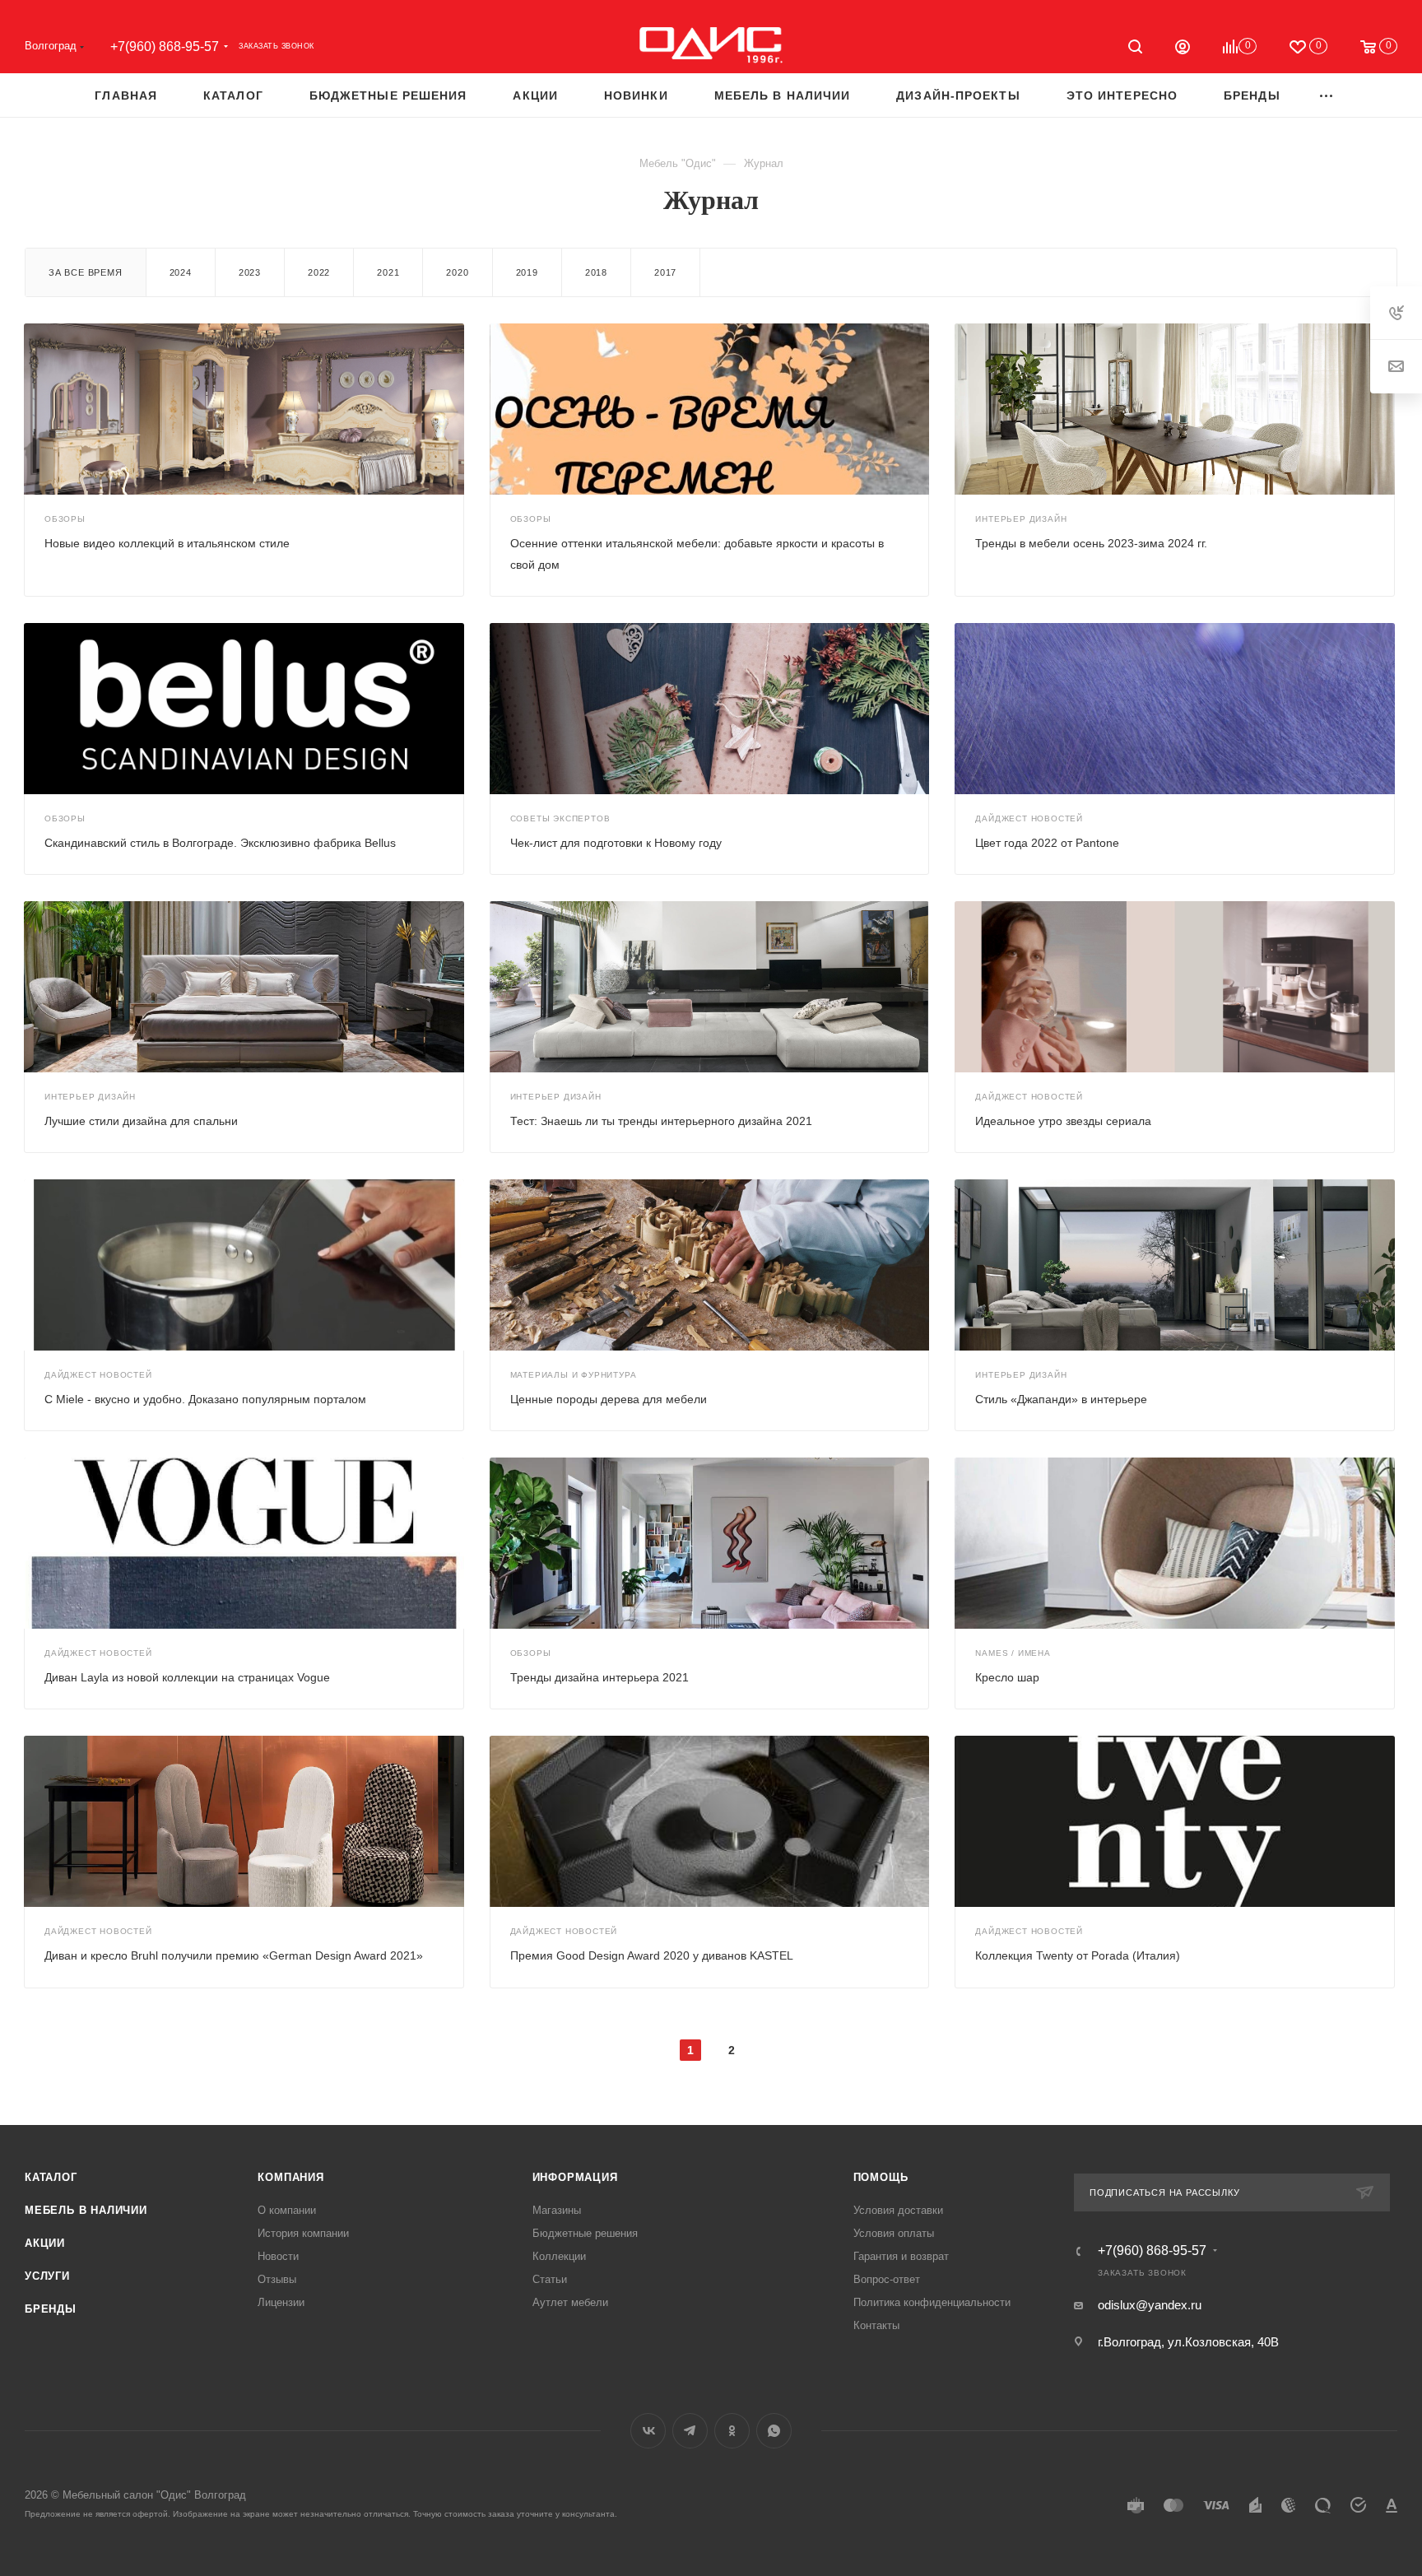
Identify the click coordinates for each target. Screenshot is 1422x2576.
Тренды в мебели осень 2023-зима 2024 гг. (1091, 543)
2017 (665, 272)
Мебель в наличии (86, 2210)
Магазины (557, 2210)
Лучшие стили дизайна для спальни (141, 1121)
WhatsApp (774, 2431)
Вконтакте (648, 2431)
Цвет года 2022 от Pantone (1047, 843)
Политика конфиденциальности (932, 2302)
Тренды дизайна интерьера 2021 (599, 1677)
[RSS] (1392, 203)
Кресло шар (1007, 1677)
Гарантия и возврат (901, 2256)
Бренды (51, 2309)
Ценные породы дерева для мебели (609, 1399)
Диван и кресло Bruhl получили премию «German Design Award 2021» (234, 1955)
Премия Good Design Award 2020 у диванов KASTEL (652, 1955)
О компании (287, 2210)
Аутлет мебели (570, 2302)
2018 (596, 272)
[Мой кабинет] (1183, 49)
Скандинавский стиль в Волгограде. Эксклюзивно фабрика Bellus (220, 843)
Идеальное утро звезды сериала (1063, 1121)
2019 (527, 272)
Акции (45, 2243)
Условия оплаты (894, 2233)
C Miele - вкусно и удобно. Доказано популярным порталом (205, 1399)
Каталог (51, 2177)
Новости (278, 2256)
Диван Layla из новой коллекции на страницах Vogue (187, 1677)
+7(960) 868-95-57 (165, 46)
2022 (319, 272)
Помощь (881, 2177)
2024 (181, 272)
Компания (290, 2177)
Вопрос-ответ (887, 2279)
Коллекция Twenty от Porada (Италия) (1078, 1955)
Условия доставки (898, 2210)
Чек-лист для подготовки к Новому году (616, 843)
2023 (250, 272)
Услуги (47, 2276)
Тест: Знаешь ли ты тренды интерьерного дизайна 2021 (661, 1121)
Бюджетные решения (585, 2233)
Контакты (876, 2325)
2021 (388, 272)
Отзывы (277, 2279)
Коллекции (559, 2256)
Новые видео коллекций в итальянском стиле (167, 543)
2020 (457, 272)
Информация (575, 2177)
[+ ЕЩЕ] (1327, 95)
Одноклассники (732, 2431)
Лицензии (281, 2302)
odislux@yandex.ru (1150, 2305)
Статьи (550, 2279)
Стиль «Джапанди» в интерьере (1061, 1399)
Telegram (690, 2431)
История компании (303, 2233)
